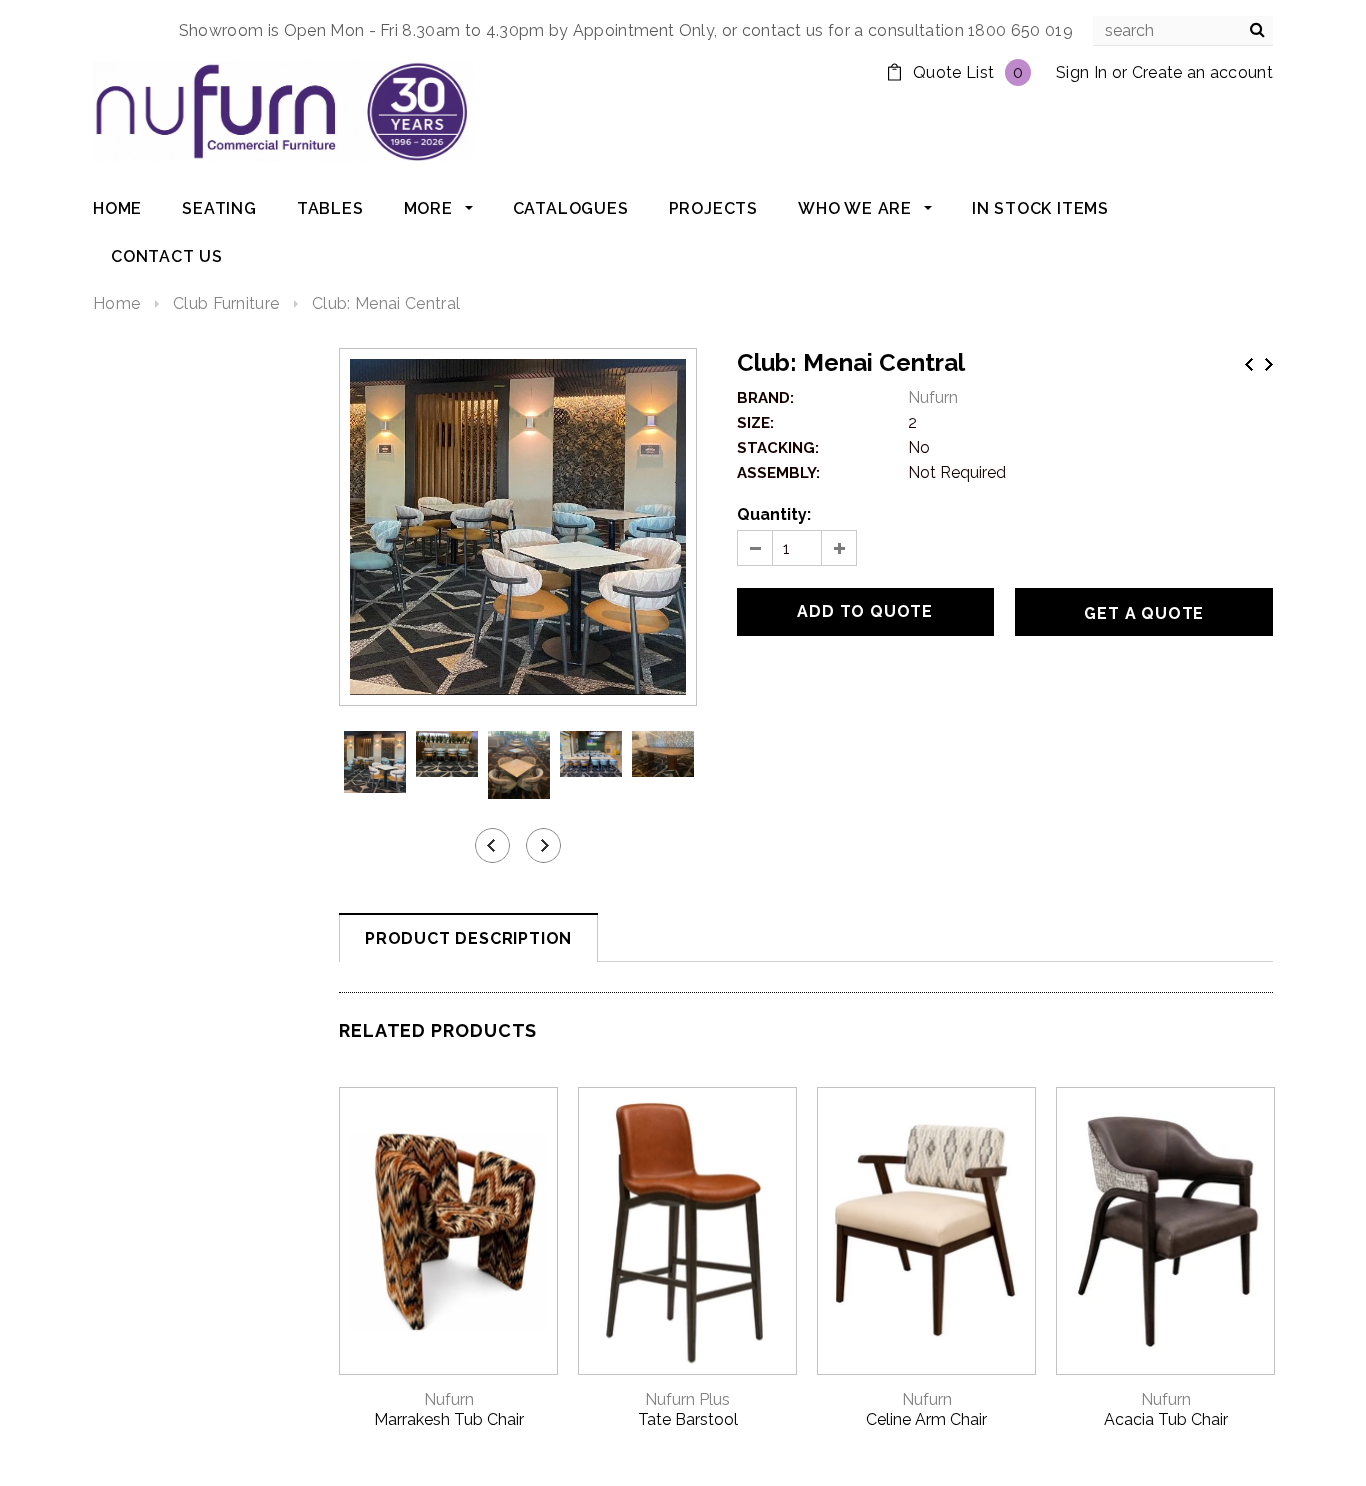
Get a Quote (1144, 613)
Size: (755, 423)
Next (1269, 364)
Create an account (1202, 72)
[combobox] (1183, 31)
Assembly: (778, 473)
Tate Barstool (688, 1419)
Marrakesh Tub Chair (449, 1419)
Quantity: (774, 514)
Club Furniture (226, 303)
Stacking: (778, 448)
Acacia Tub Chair (1166, 1419)
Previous (1249, 364)
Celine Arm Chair (926, 1419)
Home (116, 303)
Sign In (1081, 72)
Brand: (765, 398)
